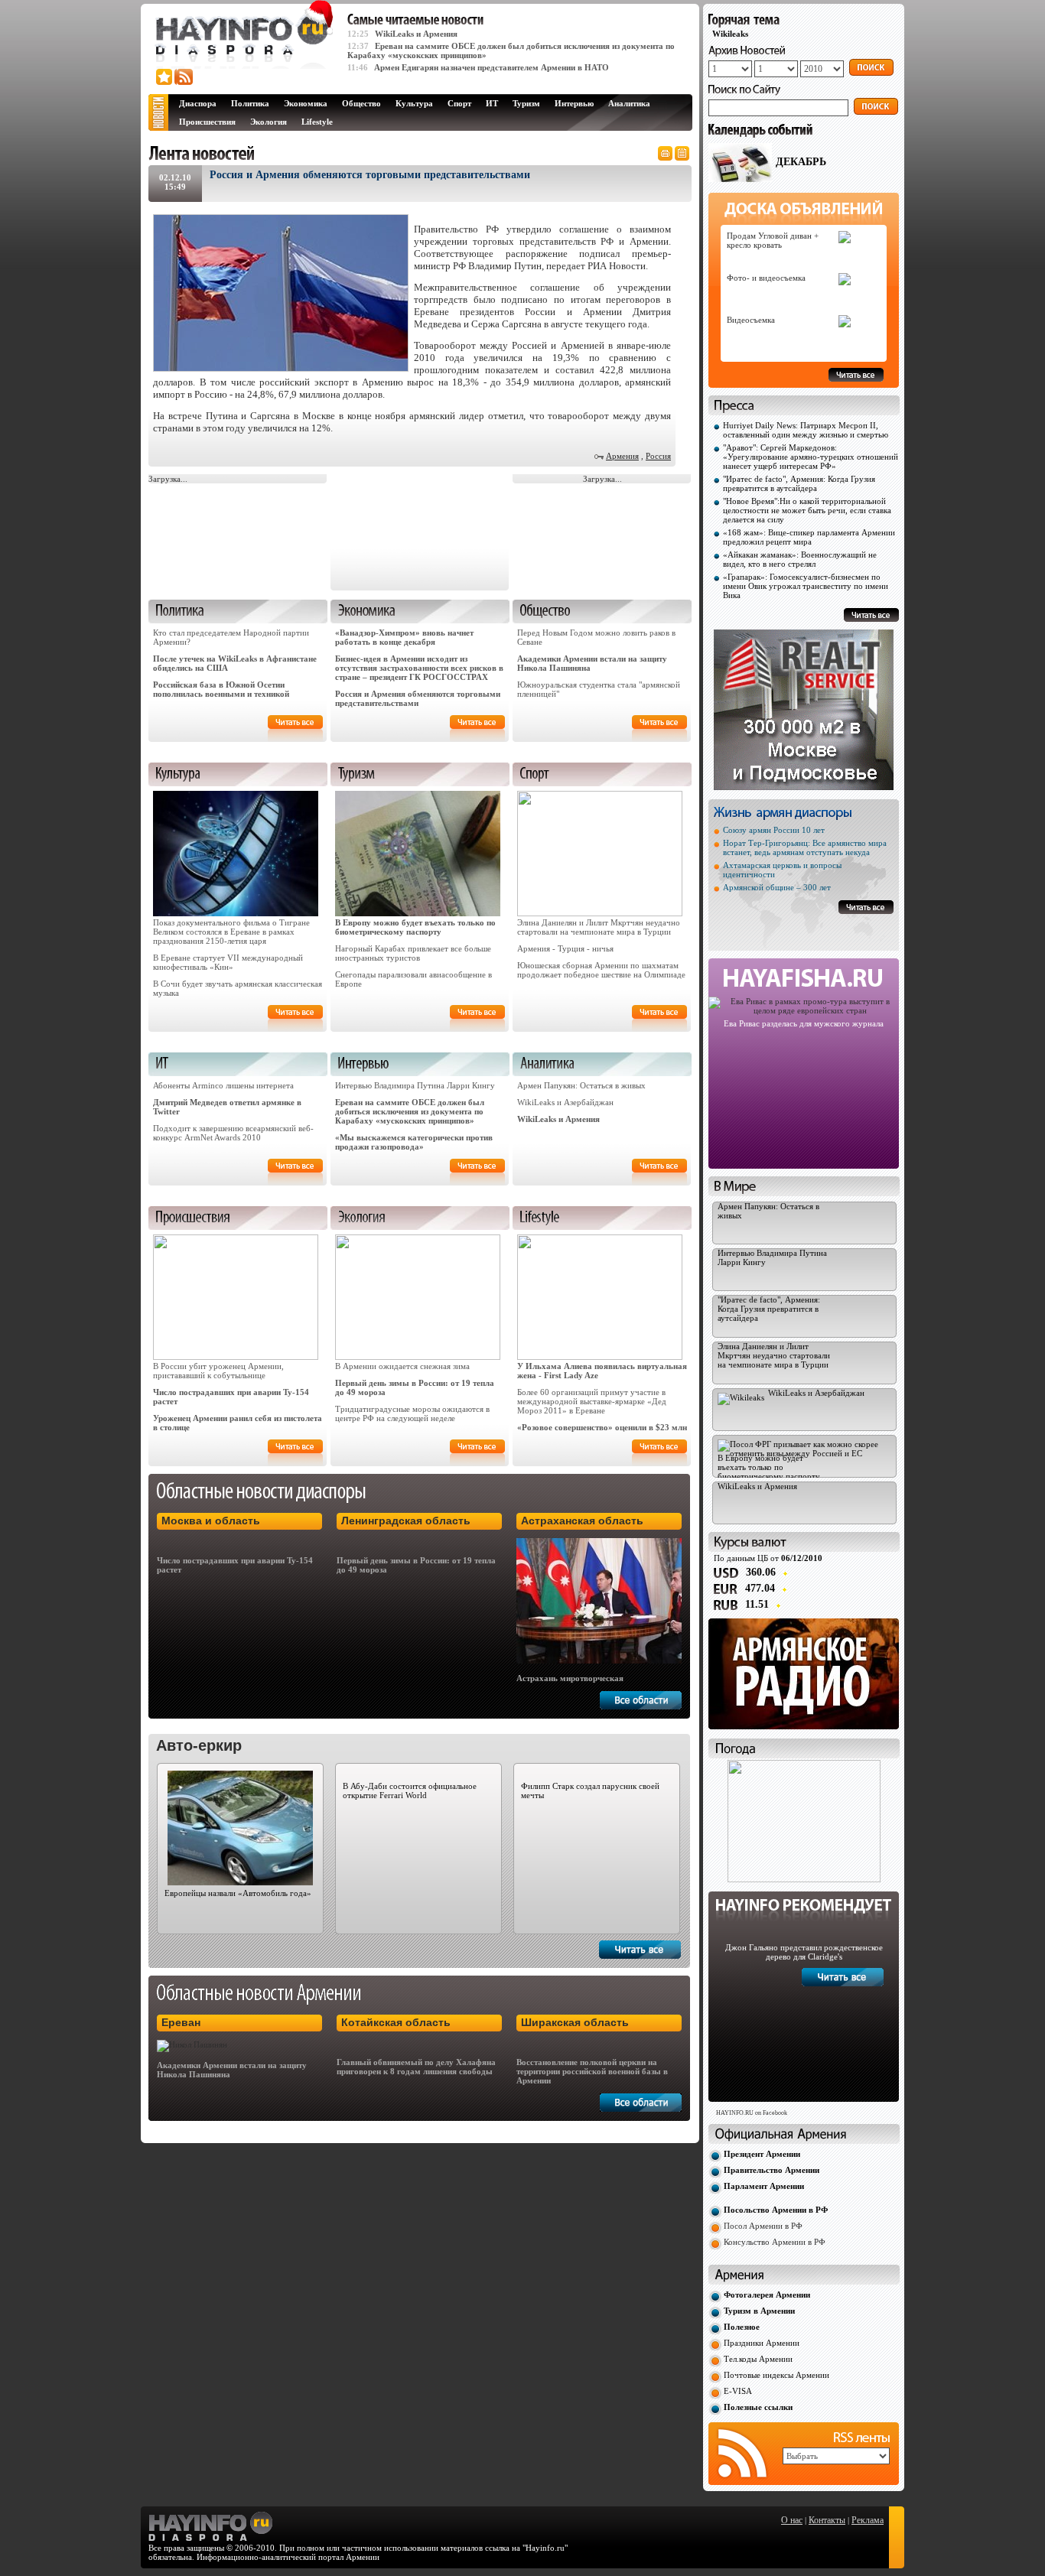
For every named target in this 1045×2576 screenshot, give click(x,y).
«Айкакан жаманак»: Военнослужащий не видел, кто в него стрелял (800, 559)
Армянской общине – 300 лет (777, 887)
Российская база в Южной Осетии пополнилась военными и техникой (221, 689)
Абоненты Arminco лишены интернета (223, 1085)
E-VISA (738, 2391)
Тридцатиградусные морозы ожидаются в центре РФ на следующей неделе (412, 1413)
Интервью (574, 103)
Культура (414, 103)
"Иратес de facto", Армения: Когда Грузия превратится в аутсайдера (799, 483)
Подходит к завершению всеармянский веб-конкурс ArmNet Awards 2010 (233, 1133)
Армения (622, 456)
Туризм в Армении (759, 2311)
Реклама (868, 2520)
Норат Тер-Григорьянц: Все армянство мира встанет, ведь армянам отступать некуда (805, 847)
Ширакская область (575, 2022)
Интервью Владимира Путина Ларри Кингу (415, 1085)
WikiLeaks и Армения (416, 34)
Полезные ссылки (758, 2407)
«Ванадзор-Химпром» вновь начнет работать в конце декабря (404, 637)
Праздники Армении (762, 2343)
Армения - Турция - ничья (565, 948)
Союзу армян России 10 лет (774, 830)
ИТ (492, 103)
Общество (361, 103)
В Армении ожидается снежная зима (402, 1366)
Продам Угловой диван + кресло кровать (773, 240)
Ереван (181, 2022)
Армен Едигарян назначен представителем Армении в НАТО (492, 67)
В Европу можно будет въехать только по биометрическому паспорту (415, 927)
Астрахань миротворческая (570, 1678)
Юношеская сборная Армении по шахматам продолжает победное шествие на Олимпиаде (601, 970)
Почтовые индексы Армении (776, 2375)
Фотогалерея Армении (767, 2295)
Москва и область (211, 1521)
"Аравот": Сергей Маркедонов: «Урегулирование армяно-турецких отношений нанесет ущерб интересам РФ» (811, 457)
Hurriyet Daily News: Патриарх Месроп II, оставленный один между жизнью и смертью (806, 430)
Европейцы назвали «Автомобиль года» (238, 1893)
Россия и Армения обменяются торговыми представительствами (418, 698)
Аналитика (629, 103)
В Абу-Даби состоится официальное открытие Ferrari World (410, 1791)
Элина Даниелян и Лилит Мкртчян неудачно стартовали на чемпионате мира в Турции (599, 927)
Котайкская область (396, 2022)
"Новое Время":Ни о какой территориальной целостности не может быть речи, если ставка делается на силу (807, 510)
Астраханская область (582, 1521)
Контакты (827, 2520)
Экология (269, 122)
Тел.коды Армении (758, 2359)
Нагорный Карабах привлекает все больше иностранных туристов (413, 953)
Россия (658, 456)
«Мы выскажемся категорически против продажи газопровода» (414, 1142)
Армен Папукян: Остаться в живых (581, 1085)
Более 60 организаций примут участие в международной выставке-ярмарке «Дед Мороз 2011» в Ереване (592, 1401)
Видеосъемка (751, 320)
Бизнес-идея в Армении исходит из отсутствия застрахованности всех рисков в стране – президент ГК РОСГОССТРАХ (419, 668)
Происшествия (207, 122)
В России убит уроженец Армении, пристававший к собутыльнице (218, 1371)
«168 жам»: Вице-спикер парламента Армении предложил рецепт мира (809, 537)
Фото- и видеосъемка (766, 278)
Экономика (306, 103)
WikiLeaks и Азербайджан (565, 1102)
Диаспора (198, 103)
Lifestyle (317, 122)
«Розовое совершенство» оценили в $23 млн (602, 1427)
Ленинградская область (406, 1521)
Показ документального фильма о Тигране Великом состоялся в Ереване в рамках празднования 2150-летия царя (231, 932)
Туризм (526, 103)
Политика (250, 103)
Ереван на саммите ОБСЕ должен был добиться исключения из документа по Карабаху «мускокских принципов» (410, 1111)
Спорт (459, 103)
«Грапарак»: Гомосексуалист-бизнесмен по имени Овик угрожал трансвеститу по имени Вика (806, 586)
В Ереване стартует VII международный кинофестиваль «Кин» (228, 962)
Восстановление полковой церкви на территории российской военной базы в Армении (592, 2071)
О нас (792, 2520)
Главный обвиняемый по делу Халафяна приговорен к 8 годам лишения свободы (416, 2067)
